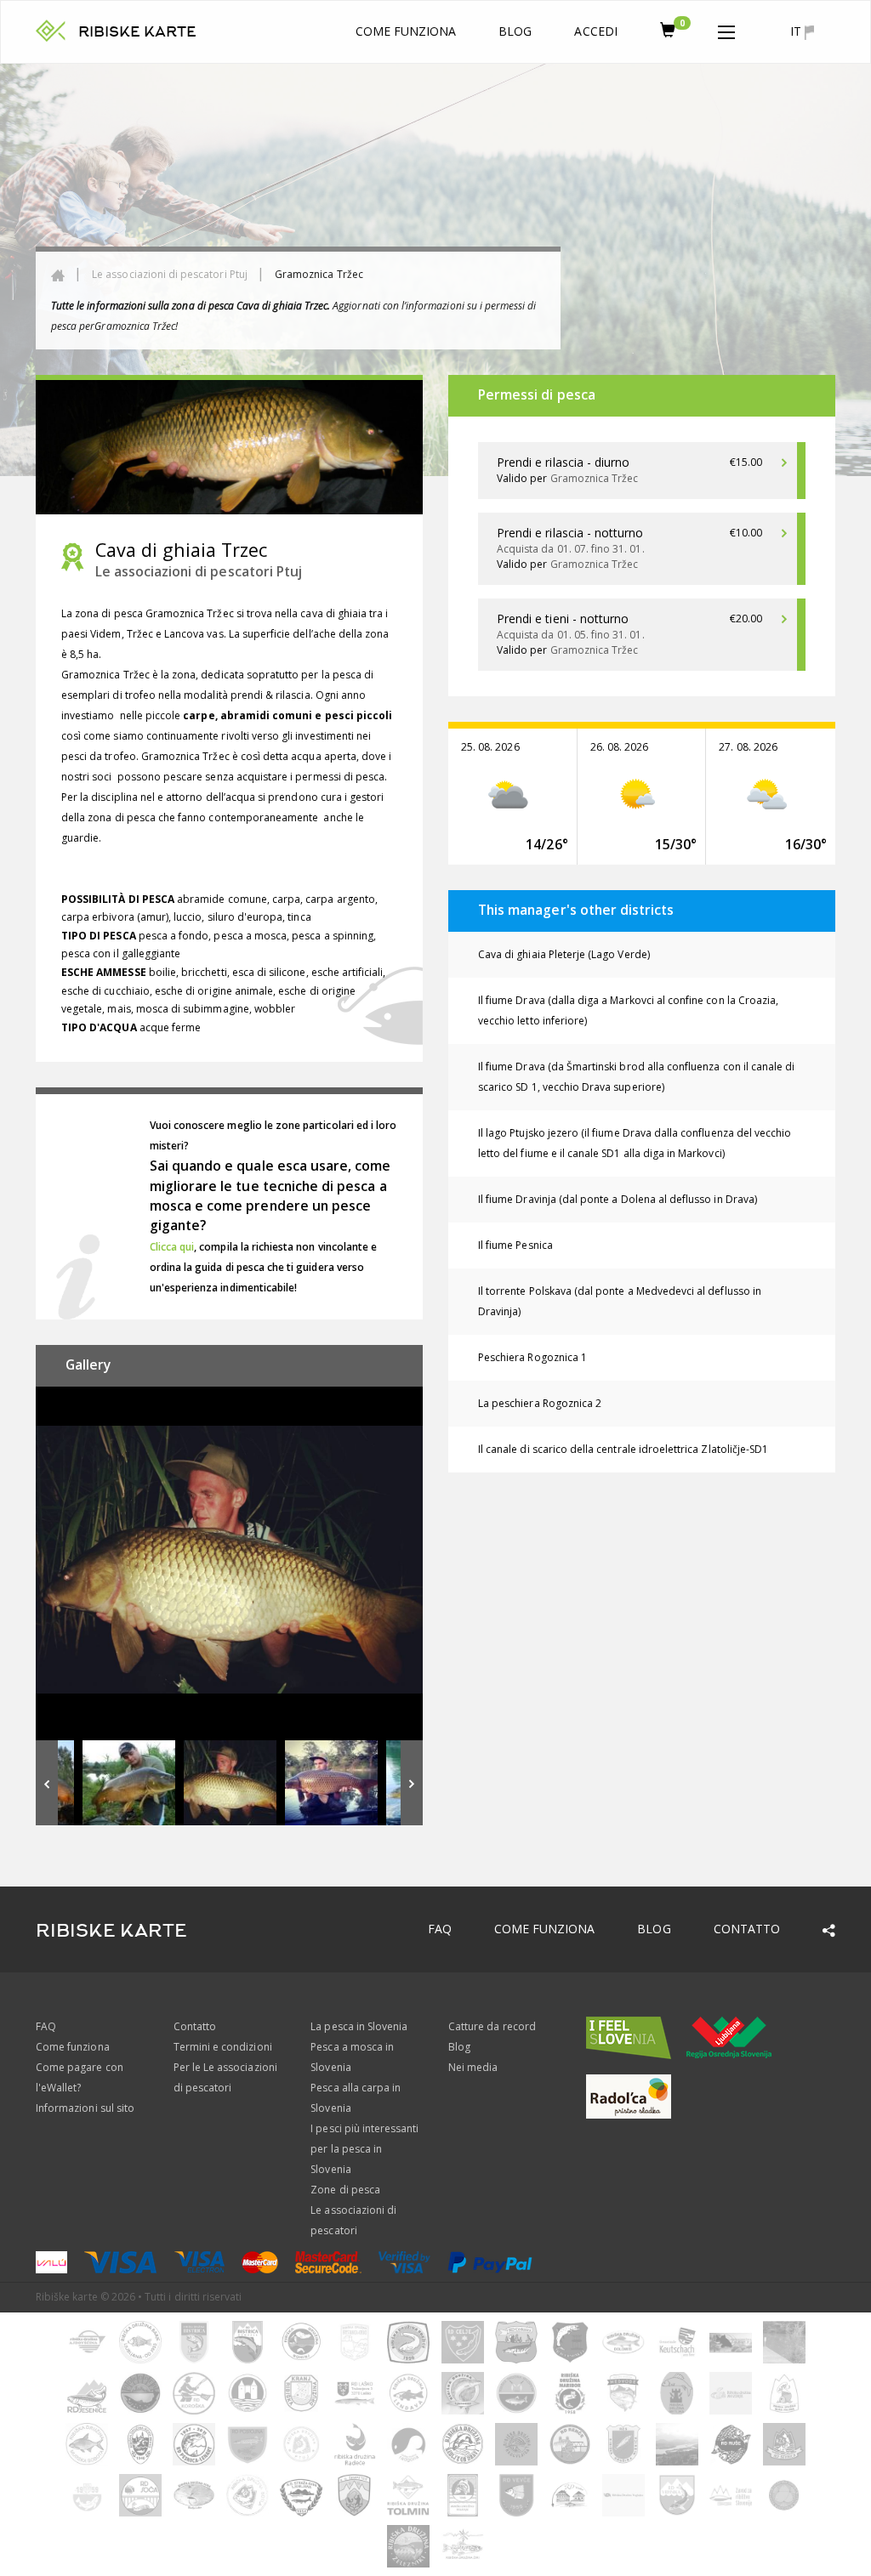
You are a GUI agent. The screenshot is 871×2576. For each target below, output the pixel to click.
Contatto (747, 1929)
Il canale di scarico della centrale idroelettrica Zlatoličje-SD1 (623, 1449)
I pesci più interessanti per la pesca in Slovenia (364, 2149)
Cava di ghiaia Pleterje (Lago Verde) (564, 954)
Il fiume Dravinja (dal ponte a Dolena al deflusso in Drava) (618, 1199)
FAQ (440, 1929)
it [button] (797, 31)
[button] (726, 29)
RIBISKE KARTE (137, 32)
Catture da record (492, 2026)
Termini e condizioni (223, 2047)
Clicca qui (172, 1247)
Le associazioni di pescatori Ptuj (170, 274)
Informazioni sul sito (85, 2108)
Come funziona (406, 31)
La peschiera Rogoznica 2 (540, 1403)
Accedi (595, 31)
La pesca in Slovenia (359, 2026)
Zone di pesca (345, 2190)
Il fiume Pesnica (515, 1245)
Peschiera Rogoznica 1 (532, 1357)
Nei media (473, 2067)
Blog (515, 31)
